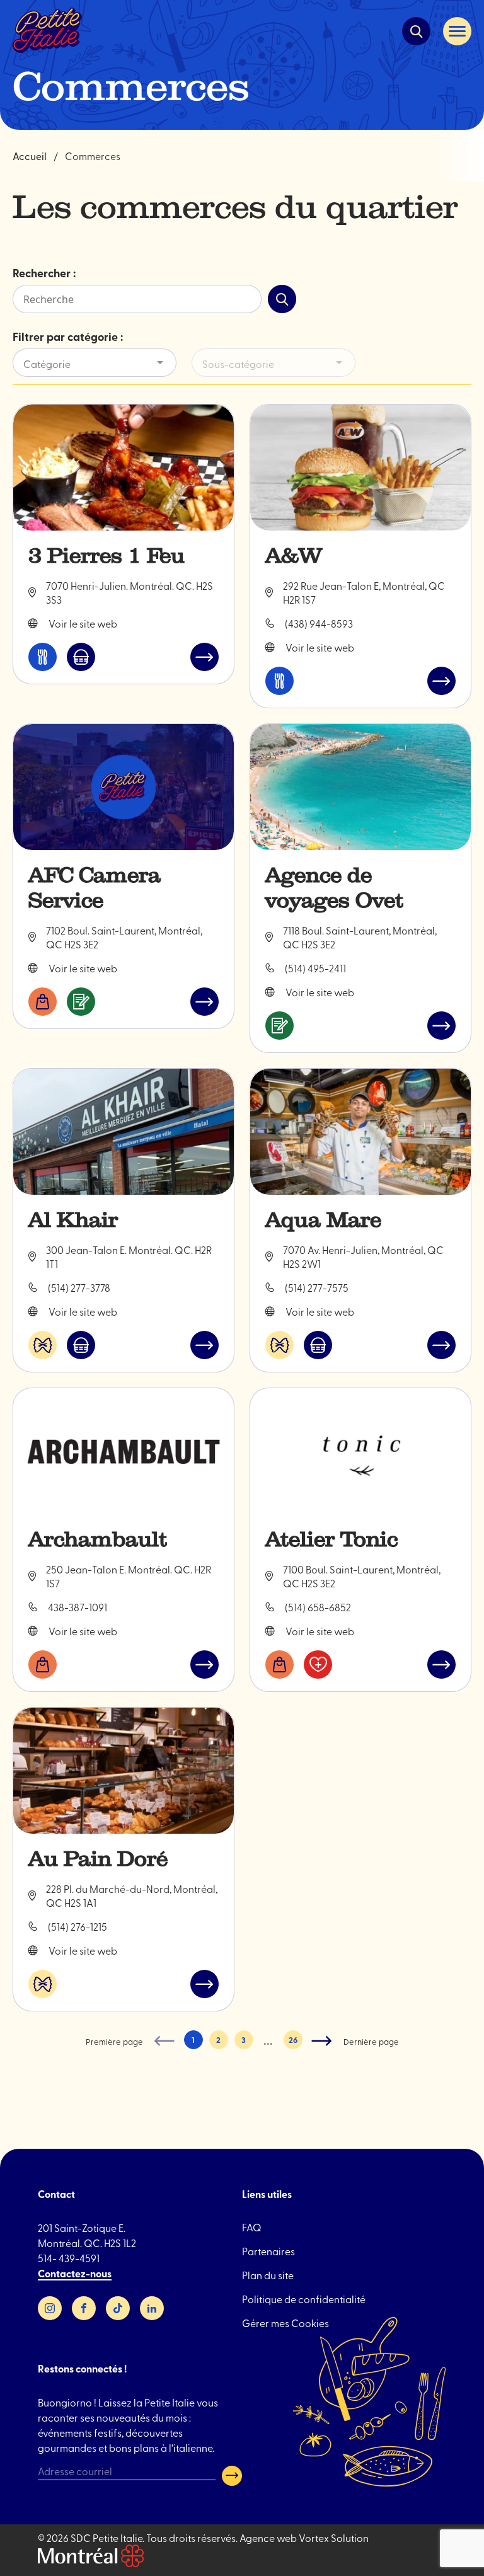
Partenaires (268, 2251)
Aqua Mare (323, 1220)
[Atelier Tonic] (360, 1451)
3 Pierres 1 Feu (107, 556)
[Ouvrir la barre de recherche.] (416, 31)
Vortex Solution (334, 2538)
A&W (294, 556)
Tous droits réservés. (192, 2538)
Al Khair (73, 1220)
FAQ (252, 2227)
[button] (457, 31)
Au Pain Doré (98, 1859)
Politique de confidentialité (304, 2299)
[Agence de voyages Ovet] (360, 787)
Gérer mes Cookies (285, 2323)
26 (293, 2040)
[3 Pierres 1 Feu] (124, 468)
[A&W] (360, 468)
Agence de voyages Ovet (334, 888)
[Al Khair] (124, 1132)
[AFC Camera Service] (124, 787)
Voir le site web (83, 623)
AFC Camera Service (95, 888)
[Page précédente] (164, 2041)
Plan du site (268, 2275)
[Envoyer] (232, 2476)
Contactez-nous (75, 2273)
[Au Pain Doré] (124, 1771)
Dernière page (371, 2041)
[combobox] (100, 364)
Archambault (98, 1539)
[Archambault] (124, 1451)
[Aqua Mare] (360, 1132)
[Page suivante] (322, 2041)
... (268, 2041)
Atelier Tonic (331, 1539)
